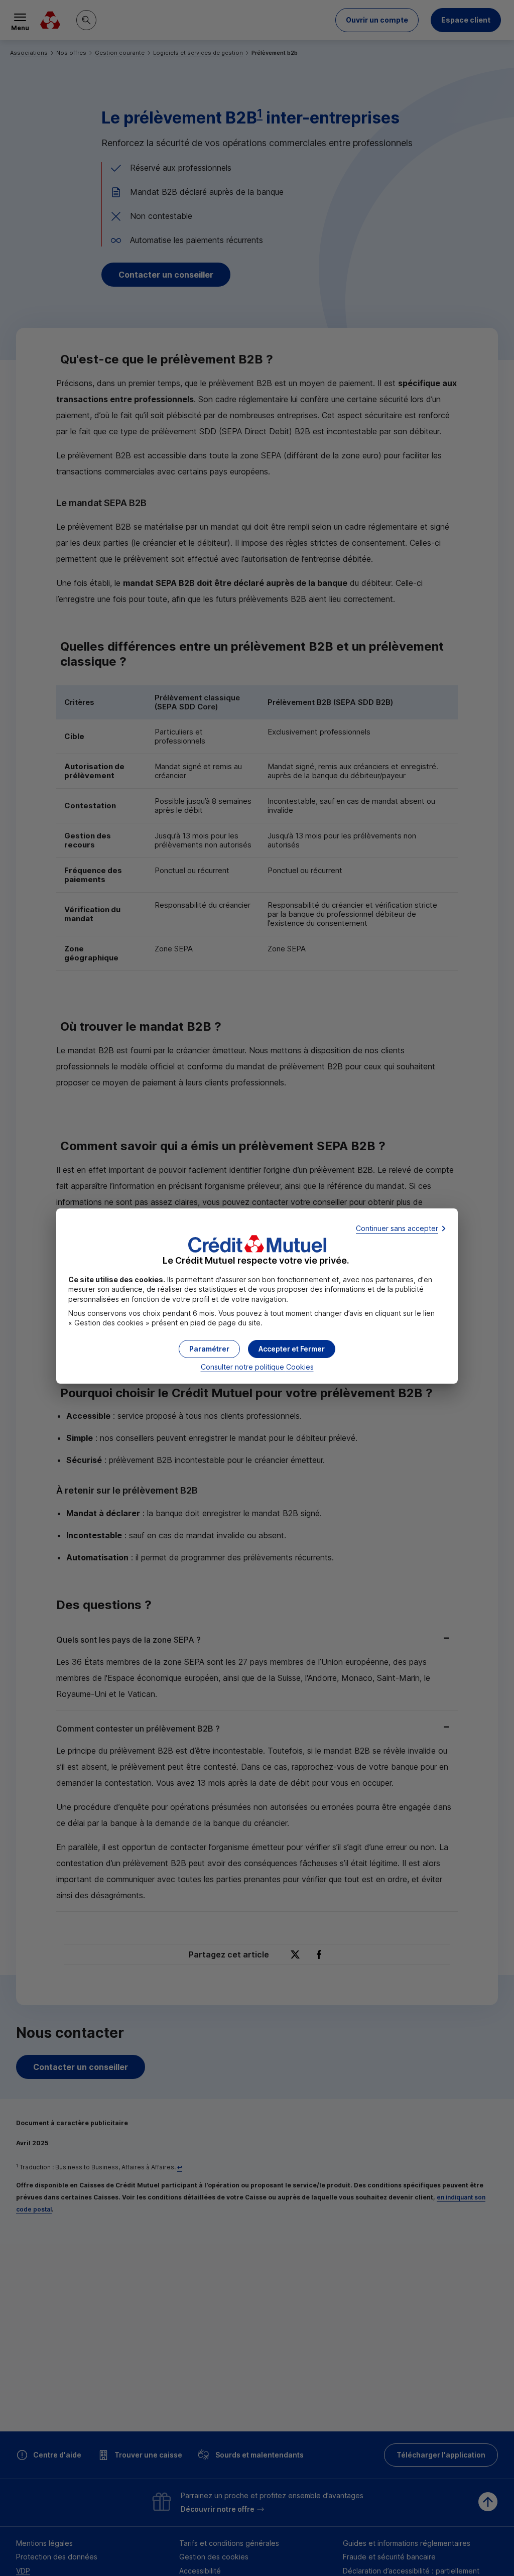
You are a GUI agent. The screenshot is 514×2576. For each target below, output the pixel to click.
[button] (292, 1349)
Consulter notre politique (257, 1367)
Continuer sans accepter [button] (397, 1228)
